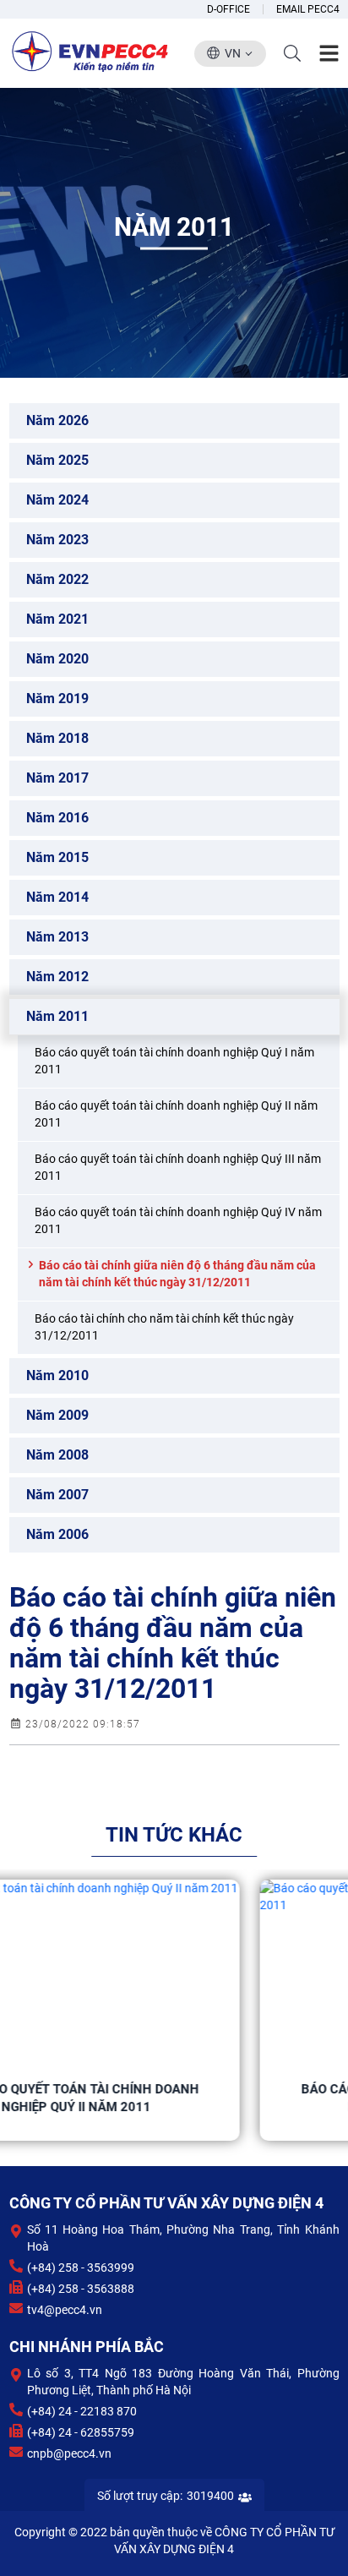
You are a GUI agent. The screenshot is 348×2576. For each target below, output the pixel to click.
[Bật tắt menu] (329, 54)
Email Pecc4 (308, 9)
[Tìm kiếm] (292, 53)
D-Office (228, 9)
